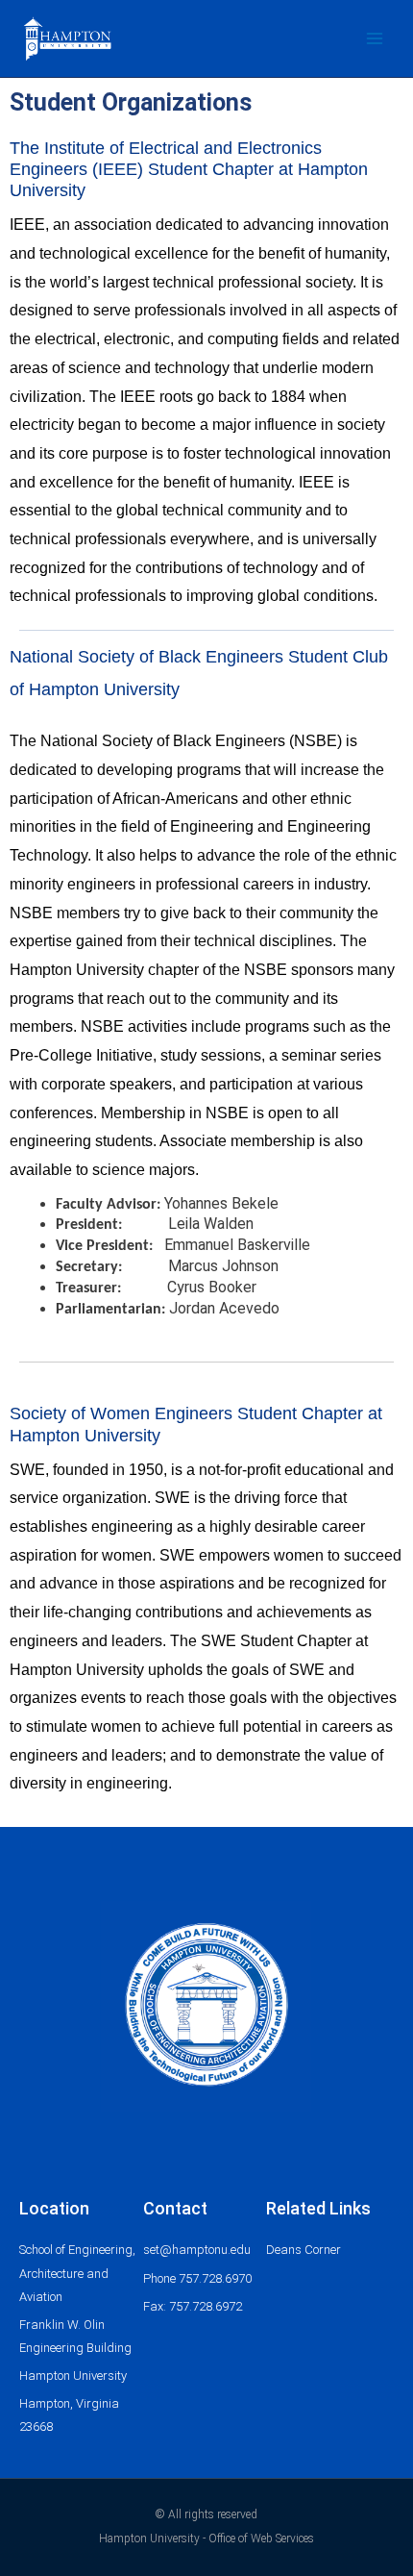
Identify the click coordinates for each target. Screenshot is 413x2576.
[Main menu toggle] (375, 39)
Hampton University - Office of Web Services (206, 2538)
